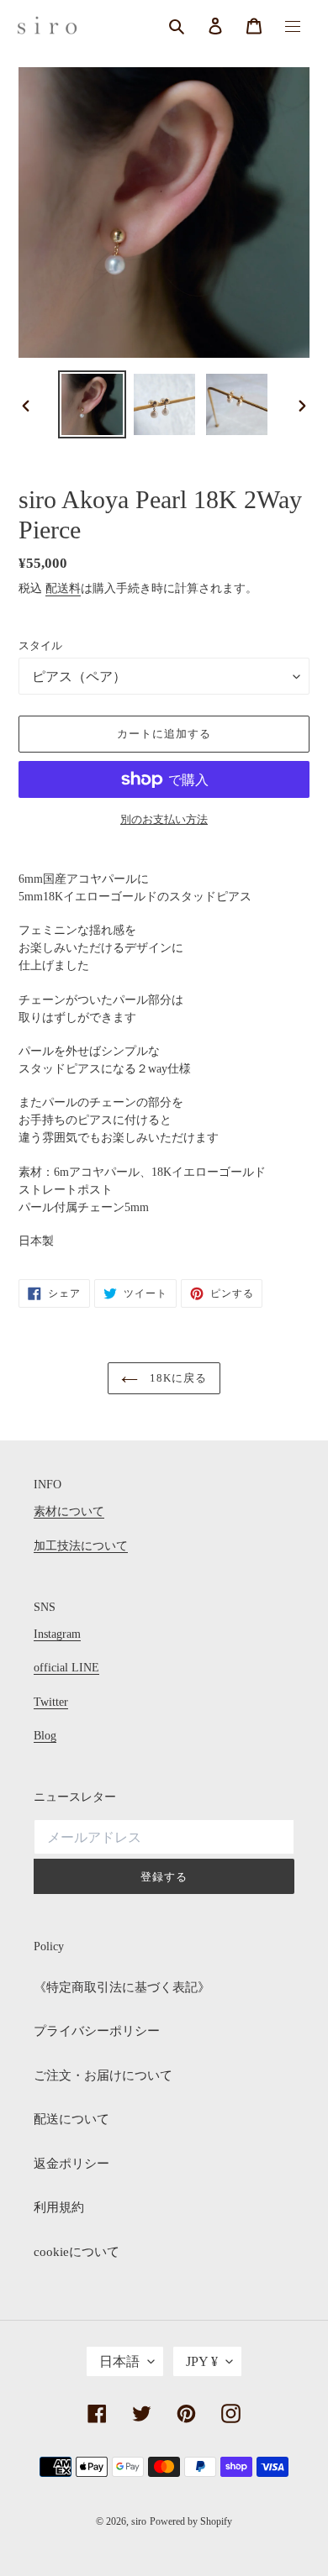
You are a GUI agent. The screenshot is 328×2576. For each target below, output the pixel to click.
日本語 (119, 2361)
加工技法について (81, 1546)
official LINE (66, 1668)
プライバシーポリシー (97, 2031)
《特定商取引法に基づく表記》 (122, 1987)
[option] (93, 404)
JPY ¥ (202, 2361)
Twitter (51, 1702)
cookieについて (77, 2252)
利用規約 (59, 2207)
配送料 (63, 588)
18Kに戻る (177, 1378)
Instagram (57, 1634)
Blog (45, 1736)
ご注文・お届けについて (103, 2075)
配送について (71, 2119)
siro (139, 2521)
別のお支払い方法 (164, 819)
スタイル (40, 645)
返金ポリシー (71, 2164)
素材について (69, 1511)
